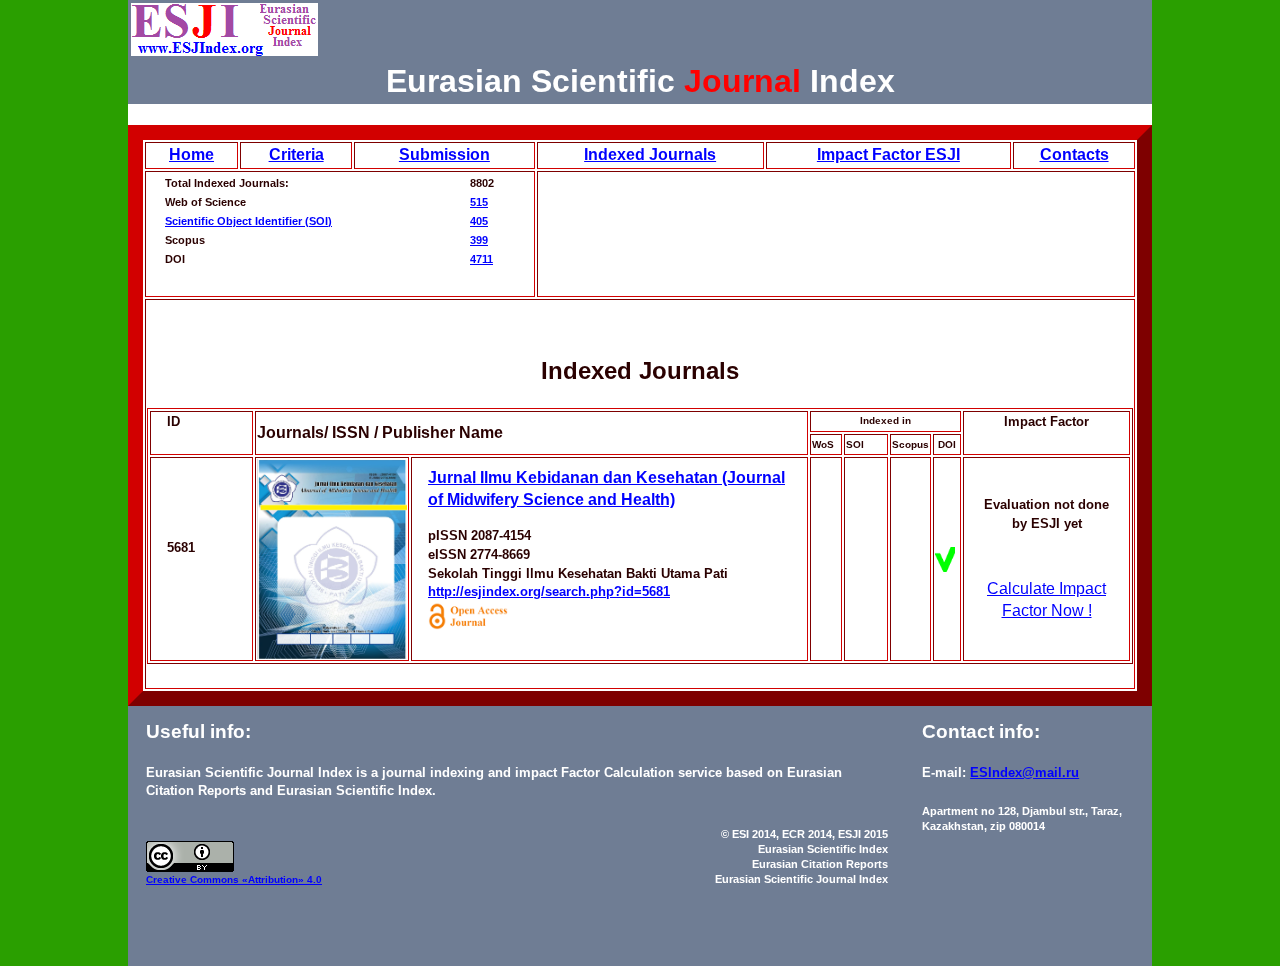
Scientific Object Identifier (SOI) (248, 221)
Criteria (296, 154)
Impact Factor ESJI (888, 154)
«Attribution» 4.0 (282, 879)
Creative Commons (194, 879)
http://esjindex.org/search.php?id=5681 (549, 591)
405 (479, 221)
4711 (481, 259)
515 (479, 202)
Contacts (1074, 154)
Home (191, 154)
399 (479, 240)
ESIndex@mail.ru (1024, 772)
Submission (444, 154)
